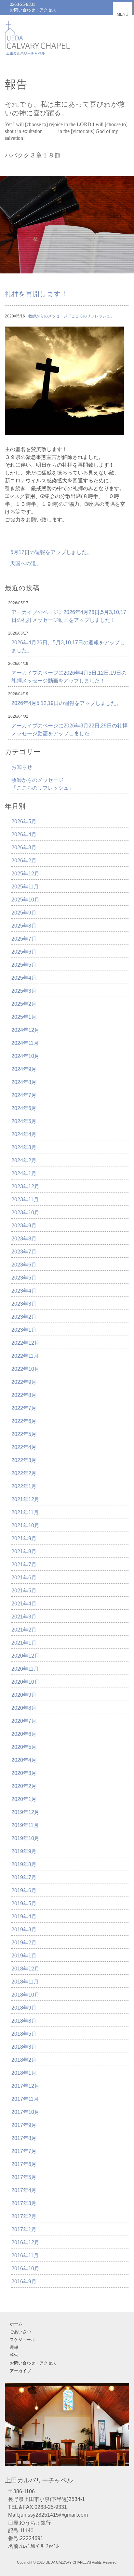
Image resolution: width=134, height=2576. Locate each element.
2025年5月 (24, 965)
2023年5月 (24, 1278)
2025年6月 (24, 952)
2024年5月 (24, 1121)
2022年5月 (24, 1434)
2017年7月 (24, 2151)
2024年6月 (24, 1108)
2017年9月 (24, 2125)
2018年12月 (25, 1969)
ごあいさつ (20, 2332)
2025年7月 (24, 939)
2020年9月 (24, 1695)
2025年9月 (24, 913)
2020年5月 (24, 1747)
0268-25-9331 (22, 4)
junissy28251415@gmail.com (54, 2515)
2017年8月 (24, 2138)
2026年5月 (24, 821)
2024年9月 (24, 1069)
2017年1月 (24, 2229)
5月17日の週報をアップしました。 (51, 552)
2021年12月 (25, 1499)
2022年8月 (24, 1395)
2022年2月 (24, 1473)
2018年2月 (24, 2060)
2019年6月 (24, 1890)
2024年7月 (24, 1095)
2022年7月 (24, 1408)
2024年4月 (24, 1134)
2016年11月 (25, 2255)
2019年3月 (24, 1930)
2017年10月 (25, 2112)
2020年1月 (24, 1799)
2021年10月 (25, 1525)
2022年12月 (25, 1343)
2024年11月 (25, 1043)
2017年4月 (24, 2190)
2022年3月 (24, 1460)
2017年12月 (25, 2086)
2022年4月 (24, 1447)
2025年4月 (24, 978)
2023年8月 (24, 1239)
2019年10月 (25, 1838)
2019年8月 (24, 1864)
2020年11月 (25, 1669)
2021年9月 (24, 1538)
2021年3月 (24, 1617)
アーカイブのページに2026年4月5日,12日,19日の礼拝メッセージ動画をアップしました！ (69, 677)
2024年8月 (24, 1082)
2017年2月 (24, 2216)
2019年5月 (24, 1903)
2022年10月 (25, 1369)
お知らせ (22, 767)
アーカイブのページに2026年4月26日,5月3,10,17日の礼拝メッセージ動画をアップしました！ (69, 616)
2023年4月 (24, 1291)
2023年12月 (25, 1186)
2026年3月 (24, 848)
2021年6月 (24, 1578)
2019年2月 (24, 1943)
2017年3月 (24, 2203)
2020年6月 (24, 1734)
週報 (14, 2347)
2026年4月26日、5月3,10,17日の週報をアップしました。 (68, 646)
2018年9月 (24, 2008)
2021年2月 (24, 1630)
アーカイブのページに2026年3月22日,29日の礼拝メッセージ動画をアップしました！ (69, 730)
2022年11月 (25, 1356)
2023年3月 (24, 1304)
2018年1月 (24, 2073)
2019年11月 (25, 1825)
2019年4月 (24, 1917)
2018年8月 (24, 2021)
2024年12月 (25, 1030)
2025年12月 (25, 874)
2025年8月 (24, 926)
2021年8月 (24, 1551)
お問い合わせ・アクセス (33, 10)
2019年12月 (25, 1812)
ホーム (16, 2324)
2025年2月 (24, 1004)
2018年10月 (25, 1995)
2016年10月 (25, 2269)
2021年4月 (24, 1604)
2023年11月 (25, 1200)
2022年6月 (24, 1421)
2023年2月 (24, 1317)
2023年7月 (24, 1252)
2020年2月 (24, 1786)
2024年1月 (24, 1173)
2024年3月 (24, 1147)
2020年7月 (24, 1721)
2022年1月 (24, 1486)
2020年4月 (24, 1760)
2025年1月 (24, 1017)
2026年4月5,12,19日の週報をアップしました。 (66, 703)
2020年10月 (25, 1682)
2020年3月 (24, 1773)
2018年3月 (24, 2047)
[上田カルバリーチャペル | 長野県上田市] (37, 50)
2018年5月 (24, 2034)
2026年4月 (24, 834)
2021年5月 (24, 1591)
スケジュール (22, 2340)
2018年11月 (25, 1982)
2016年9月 (24, 2282)
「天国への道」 (23, 563)
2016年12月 (25, 2242)
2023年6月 (24, 1265)
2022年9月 (24, 1382)
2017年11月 (25, 2099)
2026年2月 (24, 861)
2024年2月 (24, 1160)
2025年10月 (25, 900)
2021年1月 (24, 1643)
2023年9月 (24, 1226)
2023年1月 (24, 1330)
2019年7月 (24, 1877)
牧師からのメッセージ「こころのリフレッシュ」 (71, 316)
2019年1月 (24, 1956)
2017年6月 (24, 2164)
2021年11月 (25, 1512)
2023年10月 (25, 1213)
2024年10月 (25, 1056)
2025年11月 (25, 887)
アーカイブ (20, 2371)
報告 (14, 2355)
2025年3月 (24, 991)
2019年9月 (24, 1851)
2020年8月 (24, 1708)
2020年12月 (25, 1656)
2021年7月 (24, 1565)
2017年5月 (24, 2177)
